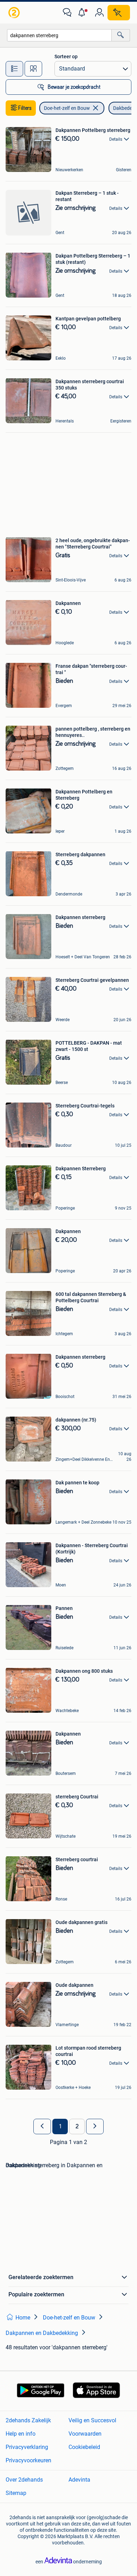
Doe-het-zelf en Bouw (67, 108)
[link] (15, 13)
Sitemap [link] (16, 2493)
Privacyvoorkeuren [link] (28, 2460)
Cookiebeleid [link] (84, 2447)
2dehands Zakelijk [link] (28, 2420)
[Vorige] (42, 2126)
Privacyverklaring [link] (27, 2447)
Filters (25, 108)
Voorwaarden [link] (85, 2434)
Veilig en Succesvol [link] (92, 2420)
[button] (83, 13)
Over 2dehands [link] (24, 2480)
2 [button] (77, 2126)
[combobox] (59, 35)
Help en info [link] (21, 2434)
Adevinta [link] (79, 2480)
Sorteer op (66, 56)
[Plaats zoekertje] (119, 13)
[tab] (14, 69)
